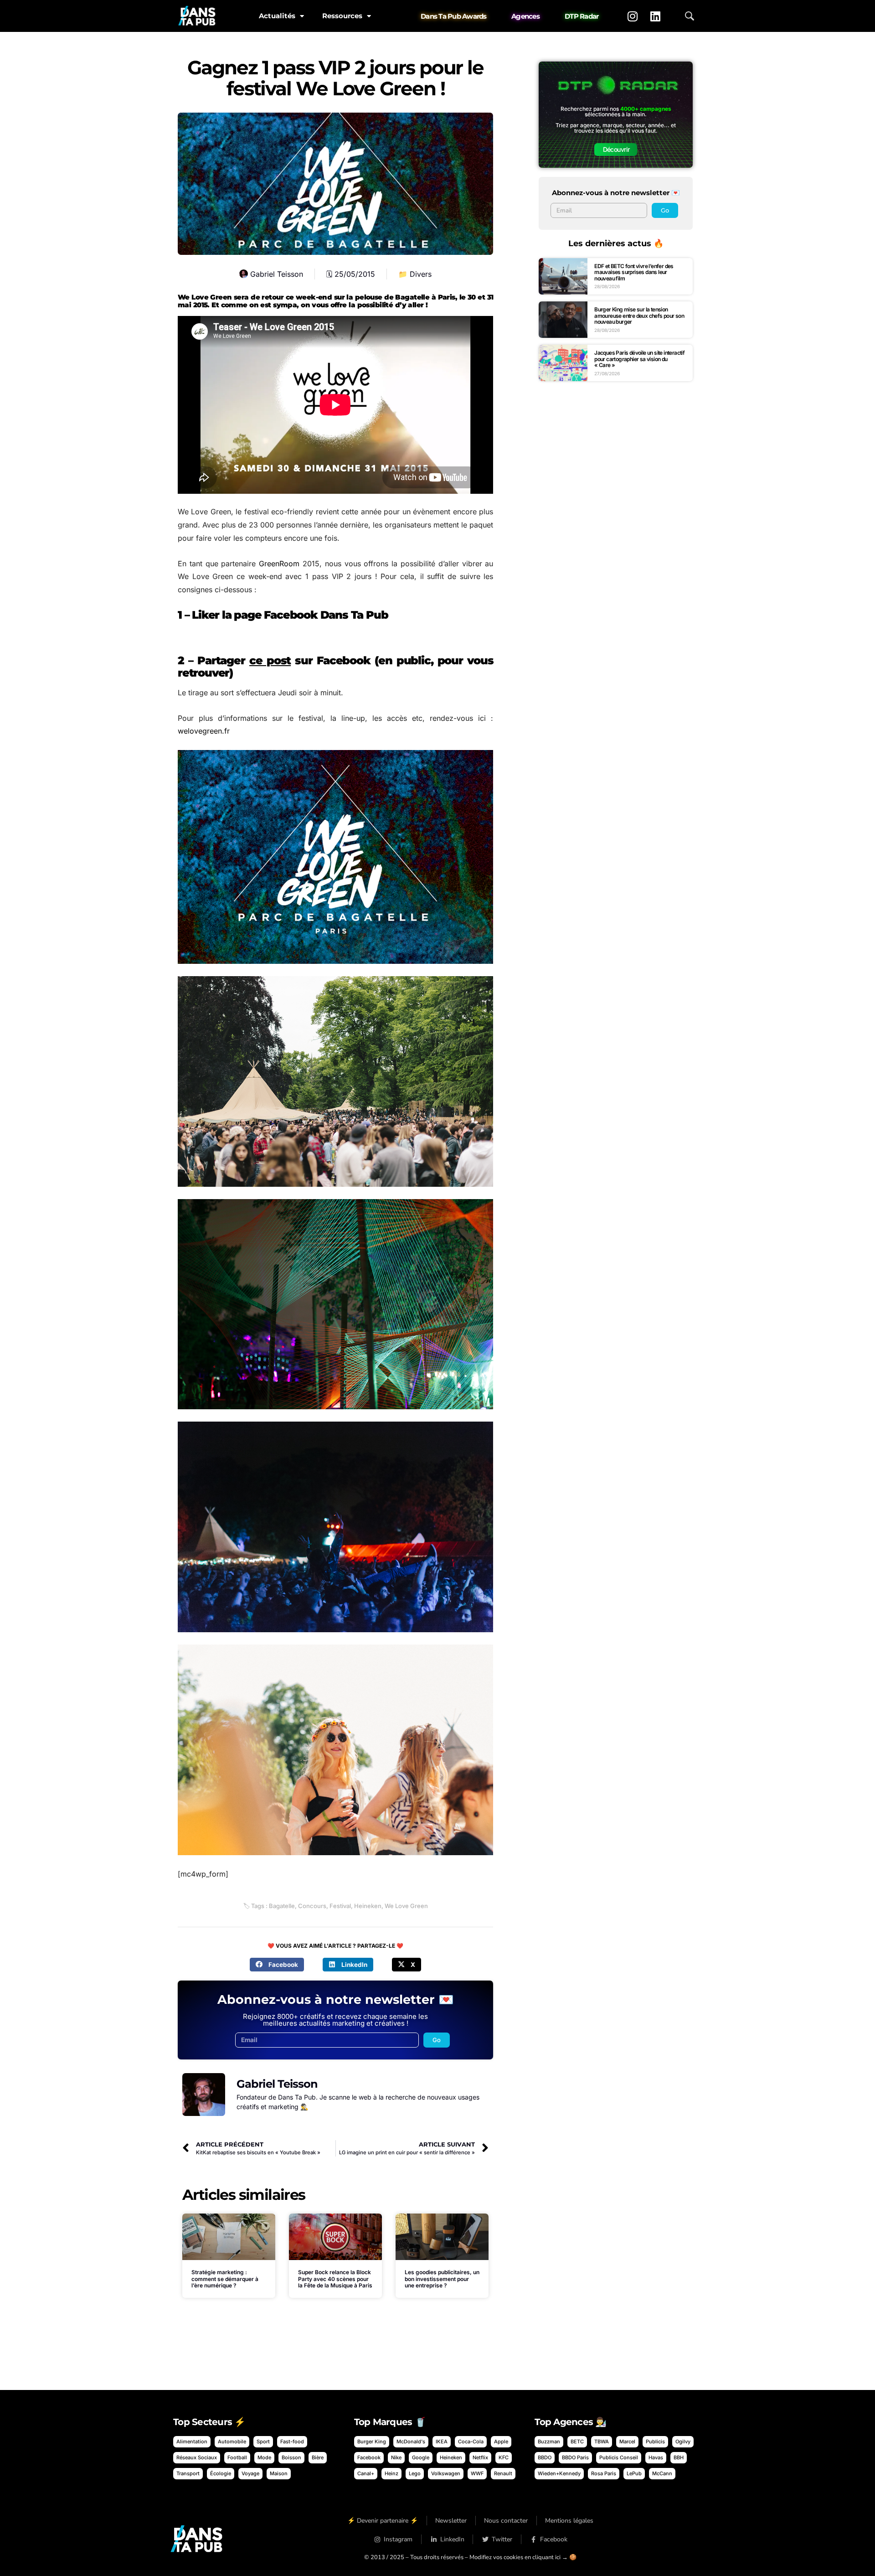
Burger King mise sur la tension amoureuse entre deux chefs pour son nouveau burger (639, 316)
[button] (277, 1965)
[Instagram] (633, 16)
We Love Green (406, 1906)
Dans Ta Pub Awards (454, 16)
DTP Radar (582, 16)
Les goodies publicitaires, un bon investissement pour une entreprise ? (442, 2279)
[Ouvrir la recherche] (690, 16)
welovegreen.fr (204, 731)
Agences (525, 16)
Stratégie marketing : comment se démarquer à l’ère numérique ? (225, 2279)
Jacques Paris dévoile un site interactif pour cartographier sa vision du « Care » (639, 359)
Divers (421, 274)
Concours (312, 1906)
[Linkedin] (655, 16)
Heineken (368, 1906)
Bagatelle (282, 1906)
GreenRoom (279, 564)
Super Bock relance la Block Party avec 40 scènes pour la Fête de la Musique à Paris (335, 2279)
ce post (270, 660)
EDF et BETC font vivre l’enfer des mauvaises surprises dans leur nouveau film (634, 272)
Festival (340, 1906)
